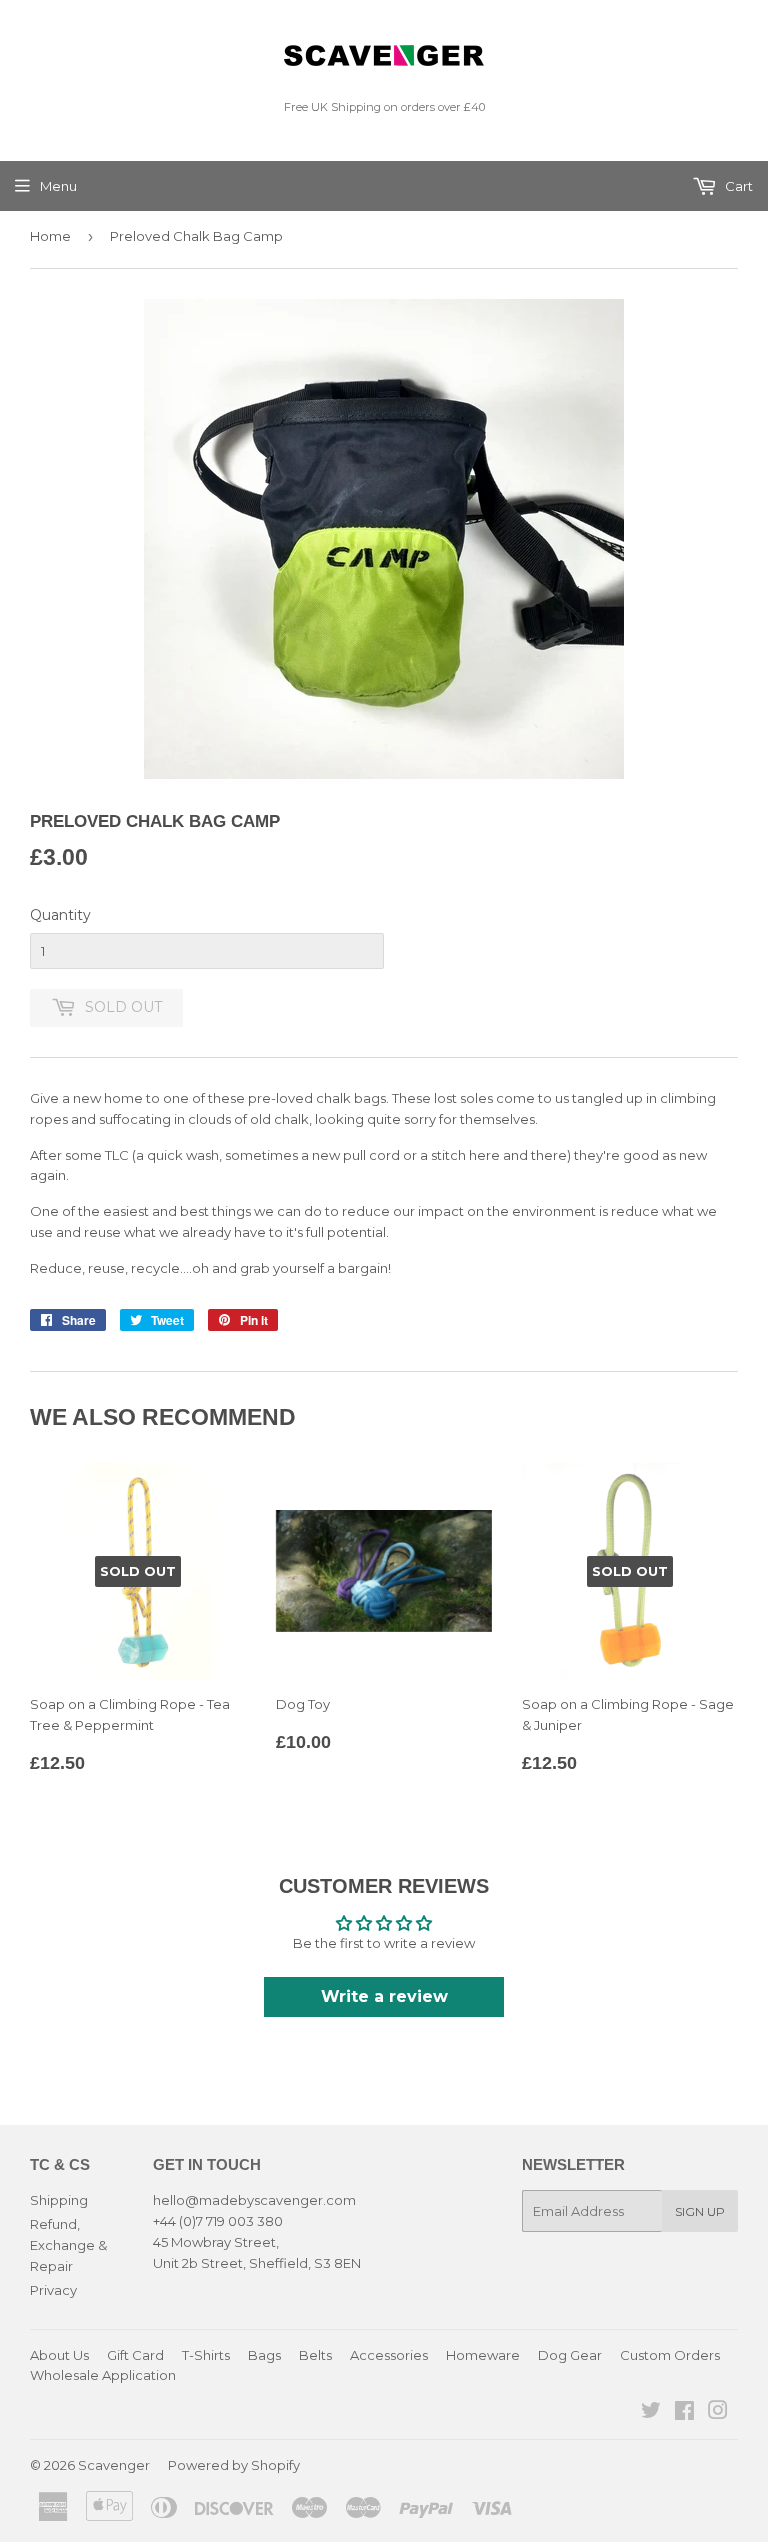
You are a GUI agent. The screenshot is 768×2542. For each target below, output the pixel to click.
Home (50, 236)
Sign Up (700, 2211)
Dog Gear (570, 2355)
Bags (264, 2355)
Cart (737, 186)
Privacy (53, 2290)
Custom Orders (670, 2355)
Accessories (389, 2355)
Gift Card (135, 2355)
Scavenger (114, 2465)
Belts (315, 2355)
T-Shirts (206, 2355)
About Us (59, 2355)
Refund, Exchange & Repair (68, 2245)
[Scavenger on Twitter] (651, 2413)
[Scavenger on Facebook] (684, 2413)
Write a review (384, 1996)
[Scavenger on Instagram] (718, 2413)
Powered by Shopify (234, 2465)
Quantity (60, 915)
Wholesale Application (103, 2375)
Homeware (483, 2355)
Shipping (59, 2200)
